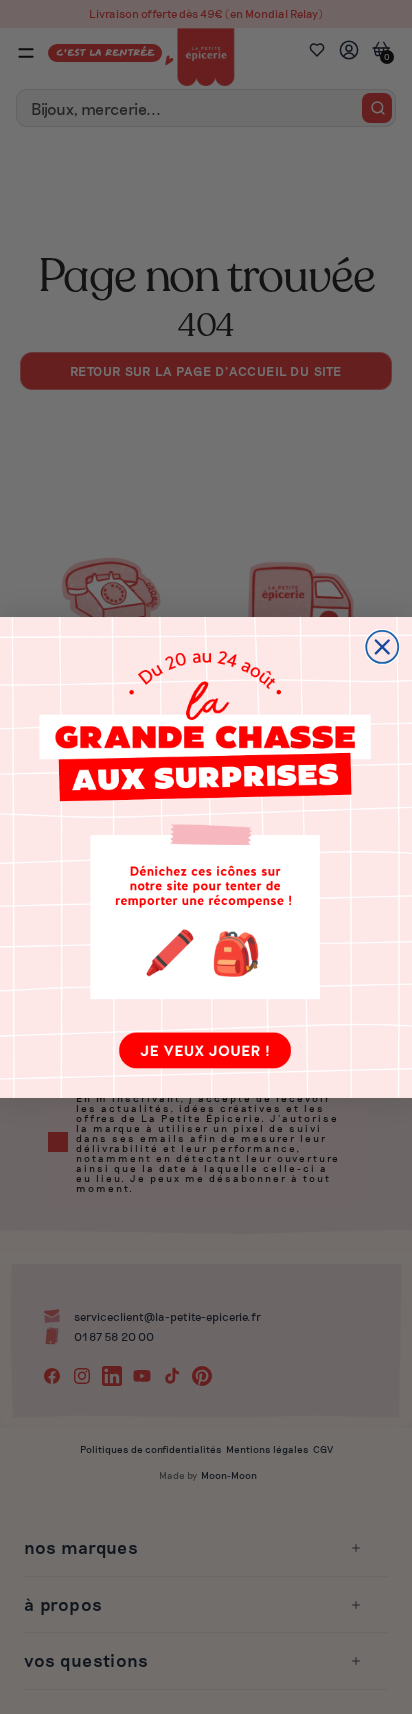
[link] (206, 857)
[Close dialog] (382, 646)
